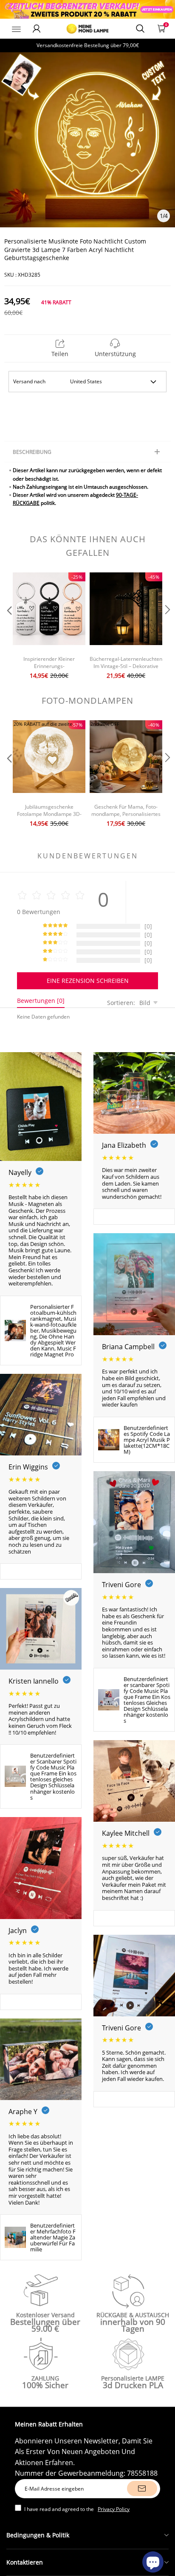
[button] (8, 627)
